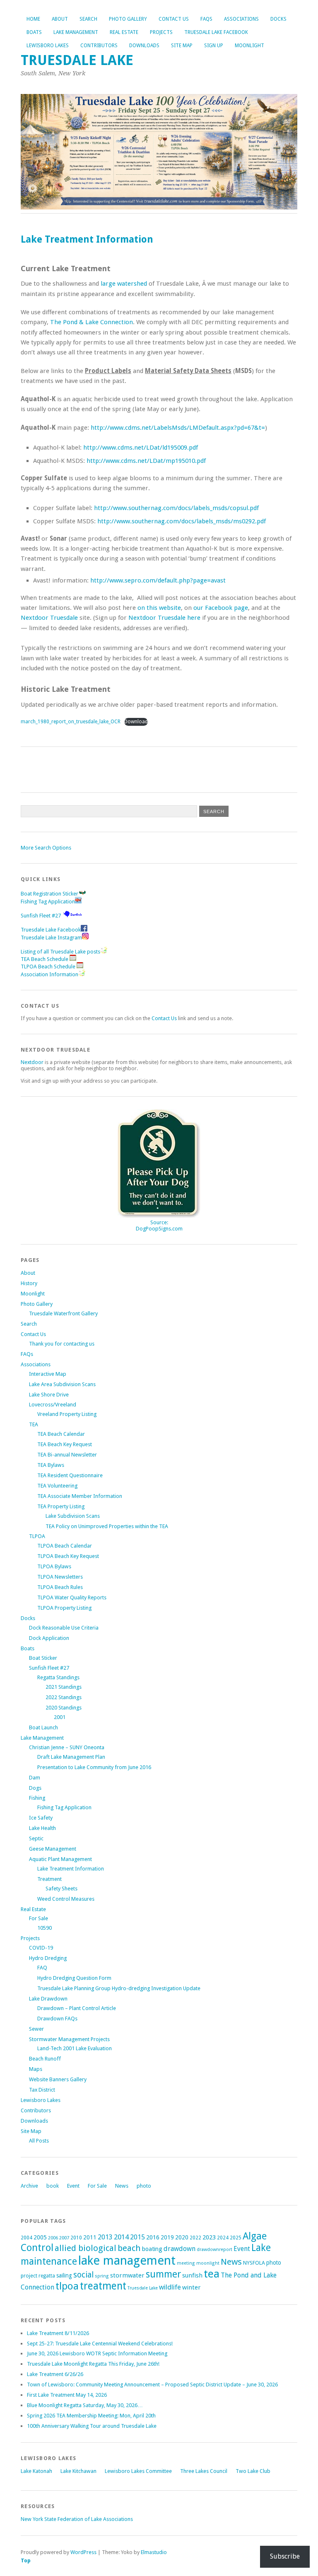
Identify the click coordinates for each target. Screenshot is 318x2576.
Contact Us (174, 19)
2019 (167, 2237)
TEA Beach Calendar (61, 1434)
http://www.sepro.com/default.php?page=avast (158, 580)
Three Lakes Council (204, 2471)
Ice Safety (41, 1818)
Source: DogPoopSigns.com (159, 1225)
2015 (137, 2237)
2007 (64, 2238)
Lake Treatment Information (71, 1869)
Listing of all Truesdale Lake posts (60, 952)
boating (152, 2249)
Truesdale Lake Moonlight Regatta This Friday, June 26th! (93, 2364)
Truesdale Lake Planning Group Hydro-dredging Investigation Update (119, 1988)
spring (102, 2276)
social (83, 2275)
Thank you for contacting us (62, 1344)
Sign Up (214, 46)
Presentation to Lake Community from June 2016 (94, 1767)
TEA (34, 1424)
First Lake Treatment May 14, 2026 (67, 2395)
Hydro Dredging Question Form (74, 1978)
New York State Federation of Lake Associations (77, 2519)
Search (88, 19)
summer (163, 2274)
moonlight (208, 2263)
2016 (153, 2237)
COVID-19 (41, 1948)
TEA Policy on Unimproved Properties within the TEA (107, 1526)
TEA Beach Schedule (45, 959)
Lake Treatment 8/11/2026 (58, 2333)
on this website (159, 608)
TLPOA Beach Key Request (68, 1556)
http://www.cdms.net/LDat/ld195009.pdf (141, 448)
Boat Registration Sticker (49, 894)
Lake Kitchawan (78, 2471)
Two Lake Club (253, 2471)
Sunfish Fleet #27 (41, 916)
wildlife (170, 2287)
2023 (209, 2237)
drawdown (179, 2249)
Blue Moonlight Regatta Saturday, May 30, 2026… (85, 2405)
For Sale (39, 1918)
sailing (64, 2275)
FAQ (42, 1968)
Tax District (42, 2090)
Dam (35, 1778)
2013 (105, 2237)
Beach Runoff (45, 2059)
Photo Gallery (128, 19)
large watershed (124, 284)
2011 (90, 2237)
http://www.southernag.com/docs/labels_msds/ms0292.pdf (182, 521)
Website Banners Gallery (58, 2079)
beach (129, 2248)
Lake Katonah (36, 2471)
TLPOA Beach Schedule (49, 967)
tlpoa (67, 2286)
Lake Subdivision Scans (73, 1516)
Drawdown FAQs (57, 2019)
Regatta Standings (58, 1677)
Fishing (37, 1798)
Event (73, 2186)
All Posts (39, 2141)
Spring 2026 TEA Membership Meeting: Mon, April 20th (91, 2416)
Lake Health (42, 1828)
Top (26, 2560)
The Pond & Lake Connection (92, 322)
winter (192, 2287)
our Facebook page (221, 608)
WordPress (83, 2552)
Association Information (49, 974)
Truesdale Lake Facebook (216, 32)
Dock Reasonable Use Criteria (64, 1628)
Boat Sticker (43, 1658)
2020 (182, 2237)
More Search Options (46, 848)
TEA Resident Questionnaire (70, 1475)
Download (136, 722)
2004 (26, 2238)
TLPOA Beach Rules (60, 1587)
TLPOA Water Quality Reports (72, 1597)
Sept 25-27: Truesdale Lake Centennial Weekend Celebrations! (100, 2344)
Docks (278, 19)
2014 (121, 2237)
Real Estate (124, 32)
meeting (186, 2263)
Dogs (35, 1788)
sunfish (192, 2275)
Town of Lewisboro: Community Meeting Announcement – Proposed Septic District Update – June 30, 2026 (152, 2385)
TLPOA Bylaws (54, 1566)
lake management (127, 2261)
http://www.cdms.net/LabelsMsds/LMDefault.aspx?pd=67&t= (178, 428)
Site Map (182, 46)
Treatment (49, 1879)
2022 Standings (64, 1697)
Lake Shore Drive (49, 1395)
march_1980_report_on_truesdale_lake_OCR (71, 722)
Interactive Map (48, 1374)
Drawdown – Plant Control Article (77, 2008)
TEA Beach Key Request (65, 1444)
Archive (29, 2186)
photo (144, 2186)
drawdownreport (214, 2250)
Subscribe (285, 2556)
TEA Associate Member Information (80, 1496)
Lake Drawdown (48, 1999)
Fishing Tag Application (48, 902)
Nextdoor (32, 1062)
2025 (236, 2238)
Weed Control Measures (66, 1899)
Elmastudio (154, 2552)
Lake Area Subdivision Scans (62, 1384)
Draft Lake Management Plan (71, 1757)
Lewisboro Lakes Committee (138, 2471)
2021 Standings (64, 1687)
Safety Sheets (61, 1889)
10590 (45, 1928)
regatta (47, 2276)
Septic (36, 1838)
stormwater (127, 2275)
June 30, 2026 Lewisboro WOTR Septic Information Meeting (97, 2353)
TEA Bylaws (51, 1465)
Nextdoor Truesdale (49, 618)
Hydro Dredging (48, 1958)
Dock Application (49, 1638)
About (60, 19)
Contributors (99, 46)
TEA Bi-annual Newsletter (67, 1455)
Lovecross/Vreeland (53, 1405)
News (122, 2186)
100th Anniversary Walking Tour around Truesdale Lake (92, 2426)
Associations (241, 19)
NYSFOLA (254, 2263)
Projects (161, 32)
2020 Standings (64, 1708)
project (29, 2276)
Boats (34, 32)
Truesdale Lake (81, 60)
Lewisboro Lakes (48, 46)
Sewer (36, 2029)
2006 (53, 2238)
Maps (36, 2069)
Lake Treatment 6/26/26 (55, 2374)
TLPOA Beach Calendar (65, 1546)
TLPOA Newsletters (60, 1577)
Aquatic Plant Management (60, 1859)
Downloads (144, 46)
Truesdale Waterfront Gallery (63, 1313)
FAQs (206, 19)
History (29, 1283)
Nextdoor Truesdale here (164, 618)
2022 (195, 2238)
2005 (40, 2237)
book (53, 2186)
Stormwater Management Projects (69, 2039)
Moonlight (249, 46)
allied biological (86, 2248)
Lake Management (76, 32)
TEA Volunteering (57, 1486)
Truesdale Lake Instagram (51, 938)
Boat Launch (43, 1727)
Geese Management (53, 1849)
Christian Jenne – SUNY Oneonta (67, 1747)
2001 (60, 1717)
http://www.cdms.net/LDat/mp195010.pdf (146, 461)
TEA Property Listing (61, 1506)
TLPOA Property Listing (64, 1608)
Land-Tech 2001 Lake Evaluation (75, 2048)
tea (212, 2274)
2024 (223, 2238)
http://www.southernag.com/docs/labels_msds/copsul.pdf (176, 508)
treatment (103, 2286)
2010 (76, 2238)
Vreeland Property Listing (67, 1414)
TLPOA (37, 1536)
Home (33, 19)
